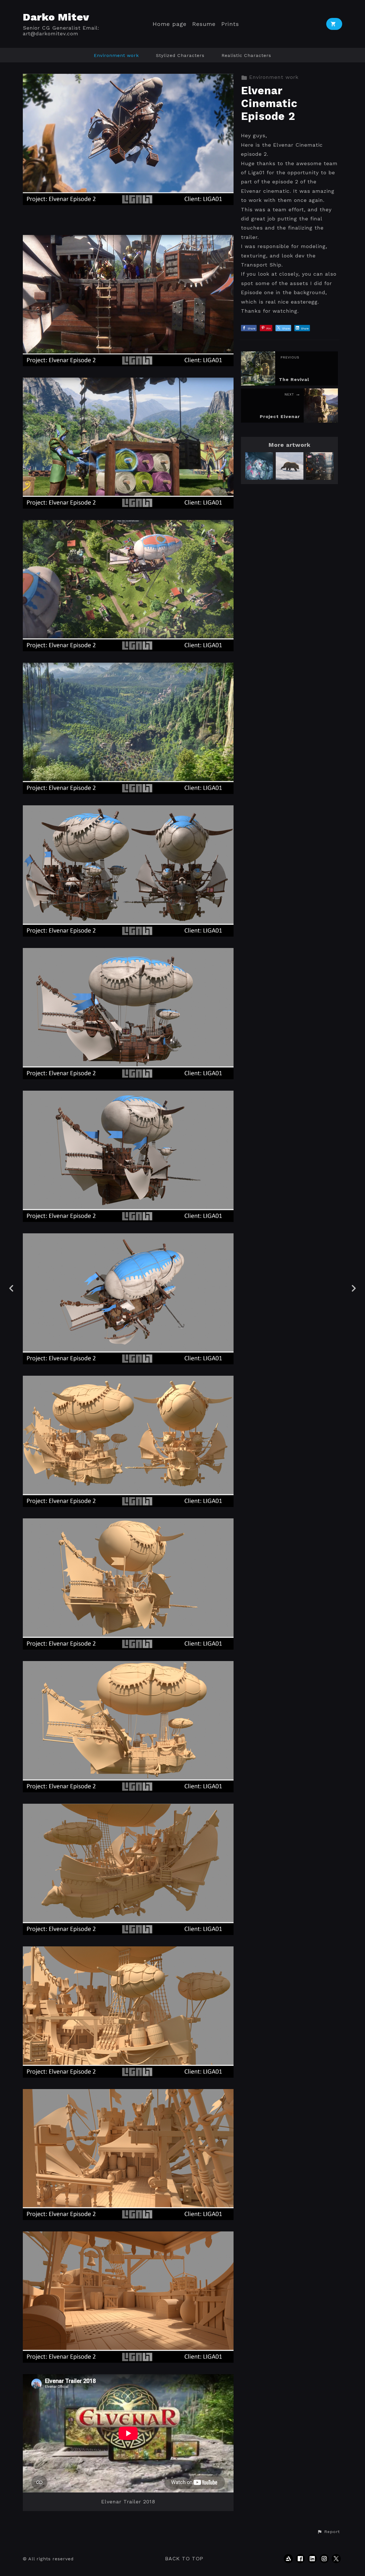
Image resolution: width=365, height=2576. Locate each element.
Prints (230, 24)
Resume (204, 24)
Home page (170, 24)
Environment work (116, 55)
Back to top (184, 2558)
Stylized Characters (180, 55)
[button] (328, 2532)
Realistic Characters (246, 55)
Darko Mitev (56, 17)
